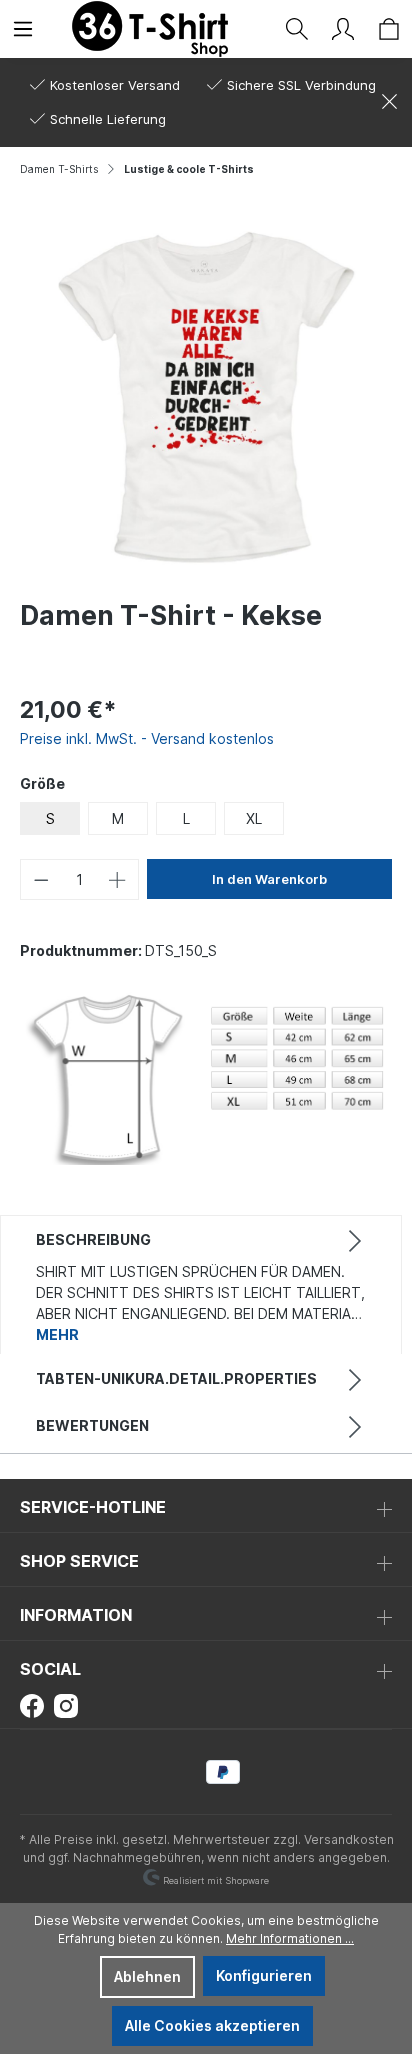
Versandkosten (349, 1839)
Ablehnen (147, 1976)
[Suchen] (297, 29)
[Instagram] (66, 1704)
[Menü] (23, 29)
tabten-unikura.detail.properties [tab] (176, 1378)
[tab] (201, 1285)
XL (254, 818)
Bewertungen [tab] (92, 1425)
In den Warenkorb (269, 879)
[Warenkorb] (389, 29)
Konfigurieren (264, 1975)
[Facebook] (32, 1704)
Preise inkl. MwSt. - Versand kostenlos (147, 738)
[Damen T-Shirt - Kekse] (206, 397)
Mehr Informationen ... (290, 1938)
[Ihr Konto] (343, 29)
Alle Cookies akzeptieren (212, 2025)
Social (50, 1669)
